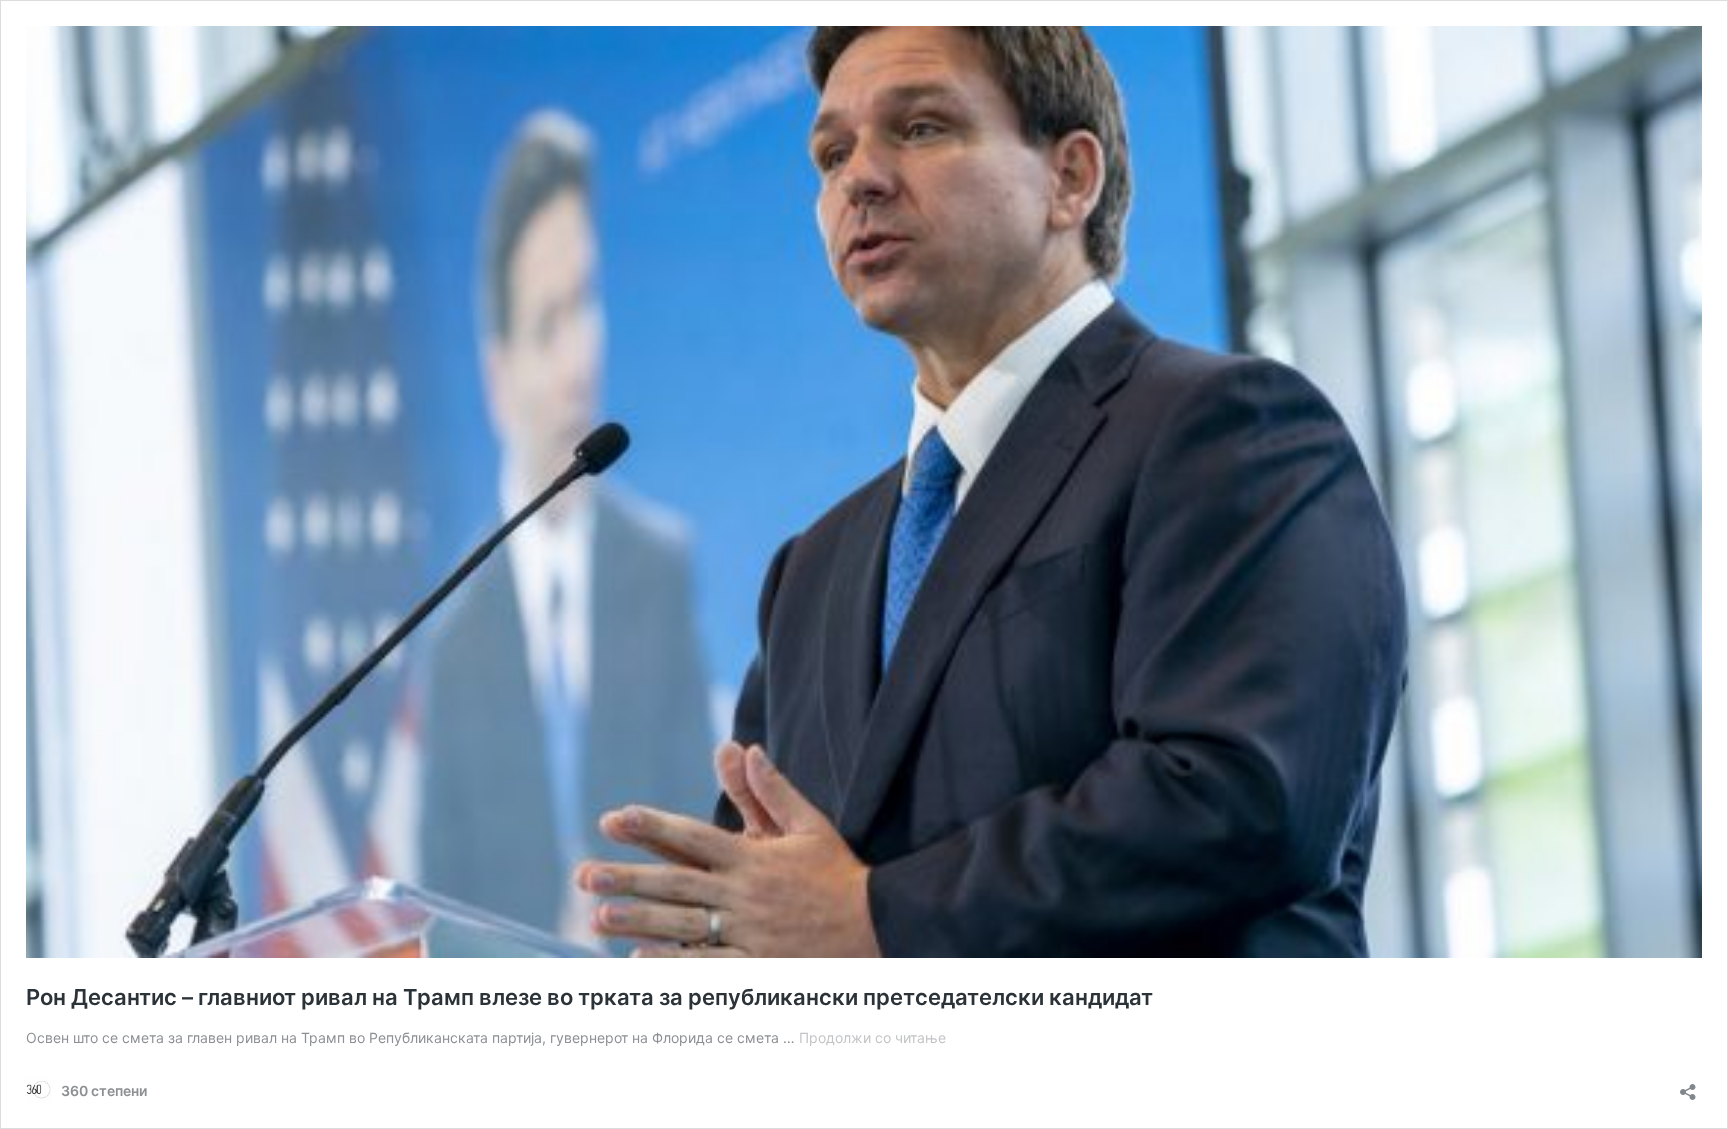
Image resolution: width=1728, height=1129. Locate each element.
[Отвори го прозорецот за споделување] (1688, 1085)
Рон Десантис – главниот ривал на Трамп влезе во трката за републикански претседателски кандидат (589, 997)
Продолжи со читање (872, 1037)
